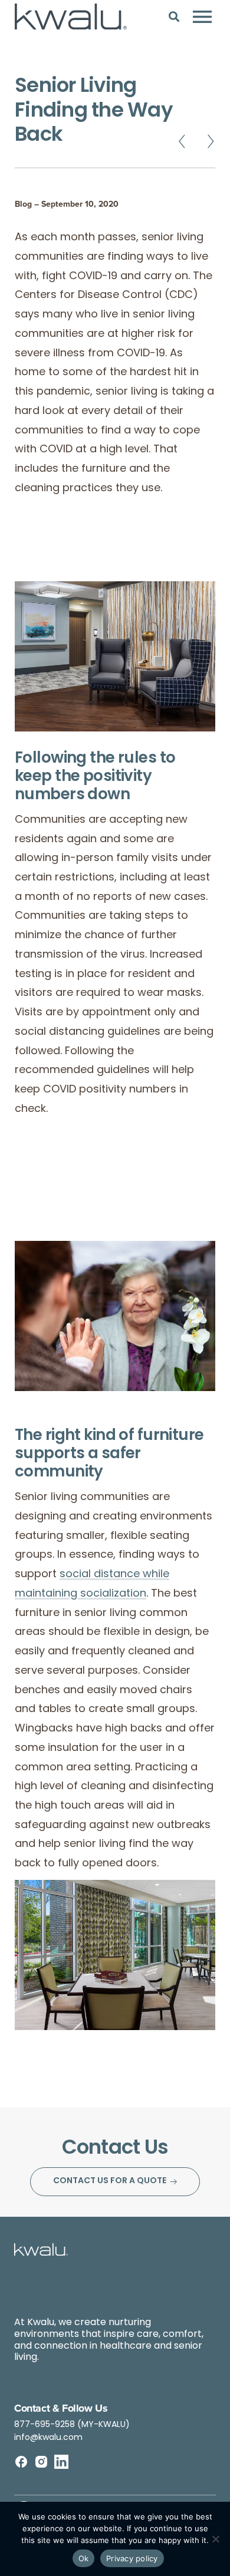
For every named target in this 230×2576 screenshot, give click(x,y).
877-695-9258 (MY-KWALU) (72, 2425)
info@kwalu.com (48, 2438)
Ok (84, 2558)
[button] (174, 16)
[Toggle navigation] (202, 16)
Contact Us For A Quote (110, 2181)
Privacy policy (132, 2558)
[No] (215, 2539)
